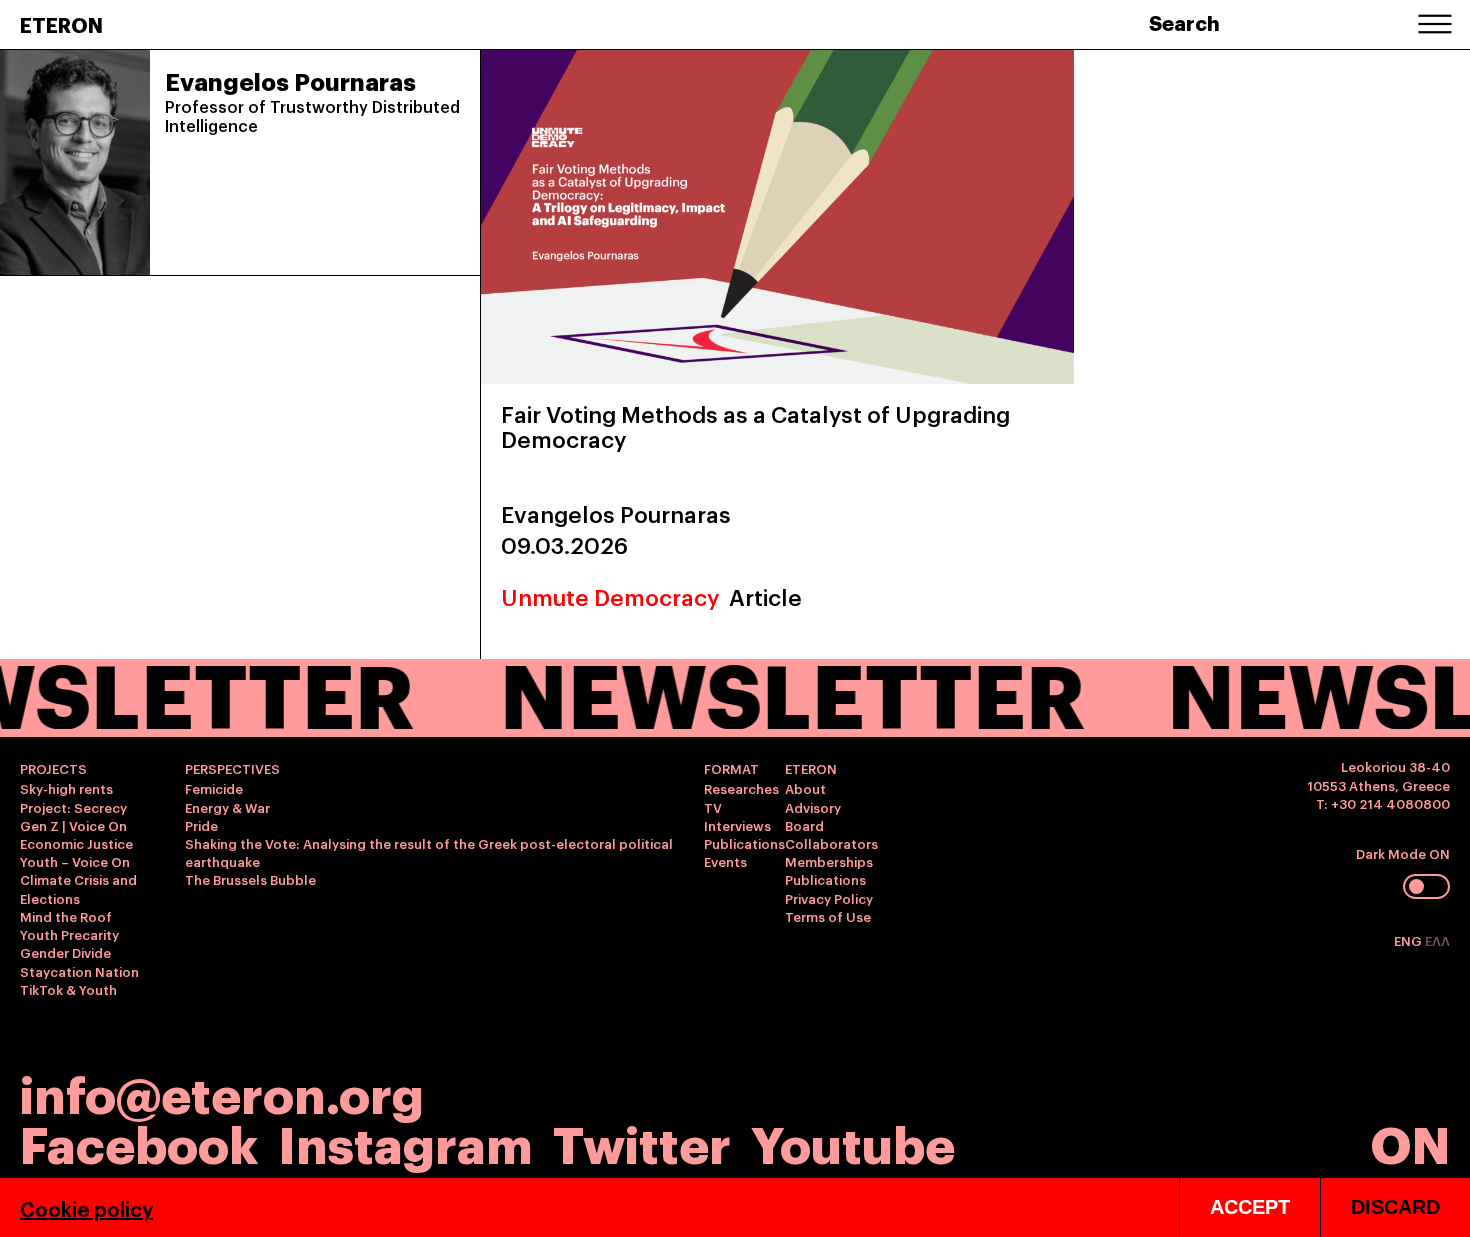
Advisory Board (813, 816)
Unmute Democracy (610, 596)
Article (765, 596)
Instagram (405, 1141)
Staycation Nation (79, 971)
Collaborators (831, 843)
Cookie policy (86, 1208)
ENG (1409, 940)
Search (1184, 22)
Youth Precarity (69, 934)
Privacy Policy (829, 898)
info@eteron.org (222, 1092)
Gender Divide (65, 952)
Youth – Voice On (75, 861)
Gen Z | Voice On (73, 825)
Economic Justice (76, 843)
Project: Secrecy (73, 807)
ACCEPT (1250, 1207)
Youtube (853, 1141)
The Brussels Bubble (250, 879)
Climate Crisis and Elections (78, 888)
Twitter (642, 1141)
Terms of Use (828, 916)
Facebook (139, 1141)
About (805, 788)
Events (725, 861)
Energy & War (227, 807)
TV (713, 807)
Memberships (829, 861)
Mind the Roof (66, 916)
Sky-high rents (66, 788)
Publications (744, 843)
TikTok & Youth (68, 989)
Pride (201, 825)
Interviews (737, 825)
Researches (741, 788)
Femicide (214, 788)
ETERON (61, 24)
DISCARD (1395, 1207)
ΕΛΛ (1437, 940)
